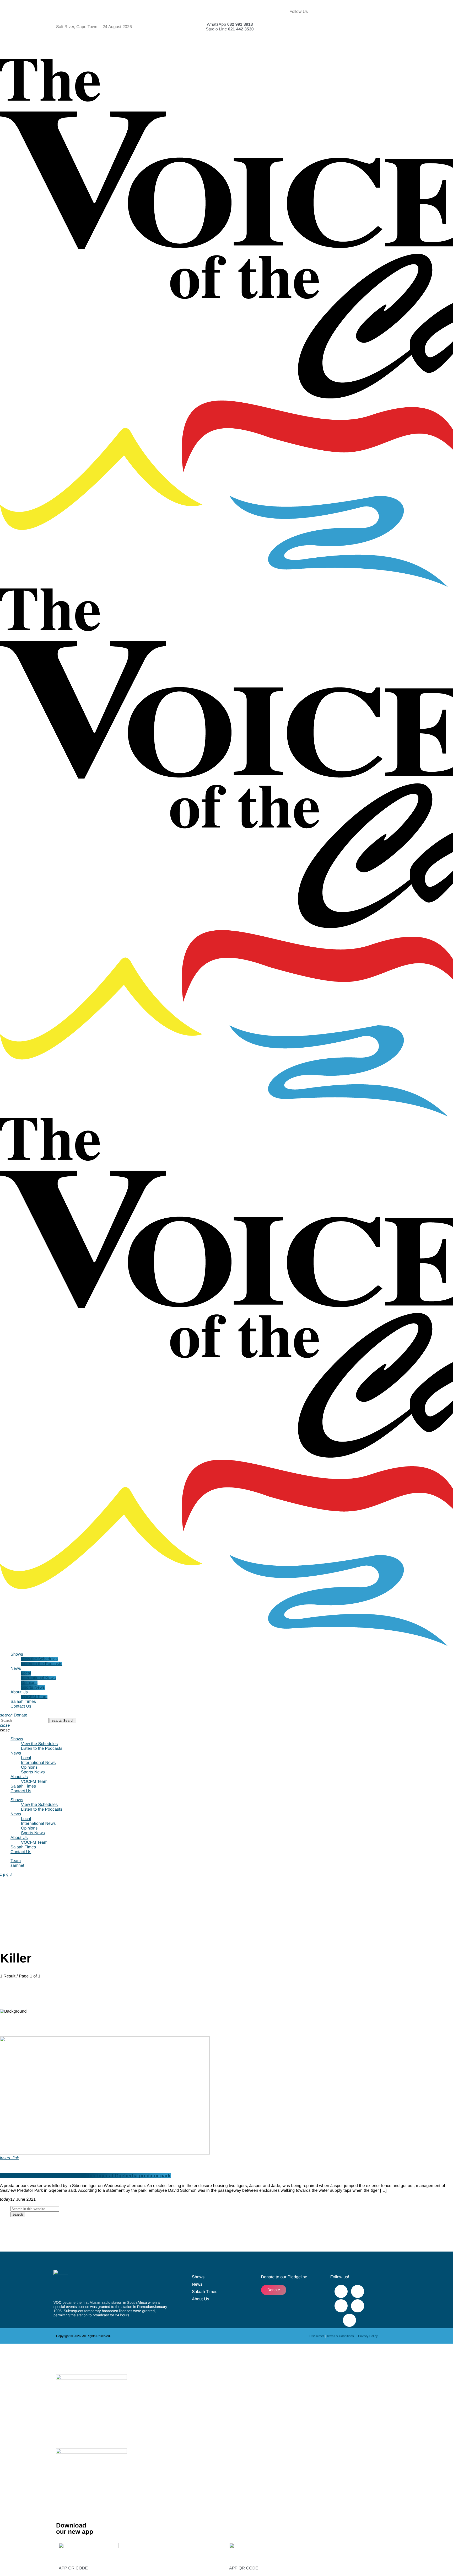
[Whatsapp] (351, 41)
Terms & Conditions (340, 2336)
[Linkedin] (380, 26)
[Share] (436, 6)
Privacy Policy (368, 2336)
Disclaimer (317, 2336)
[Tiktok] (365, 26)
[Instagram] (351, 26)
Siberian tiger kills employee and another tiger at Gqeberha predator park (85, 2176)
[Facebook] (351, 12)
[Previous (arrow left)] (9, 1288)
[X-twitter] (365, 12)
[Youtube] (380, 12)
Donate (20, 1715)
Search (63, 1721)
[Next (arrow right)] (444, 1288)
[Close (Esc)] (447, 6)
